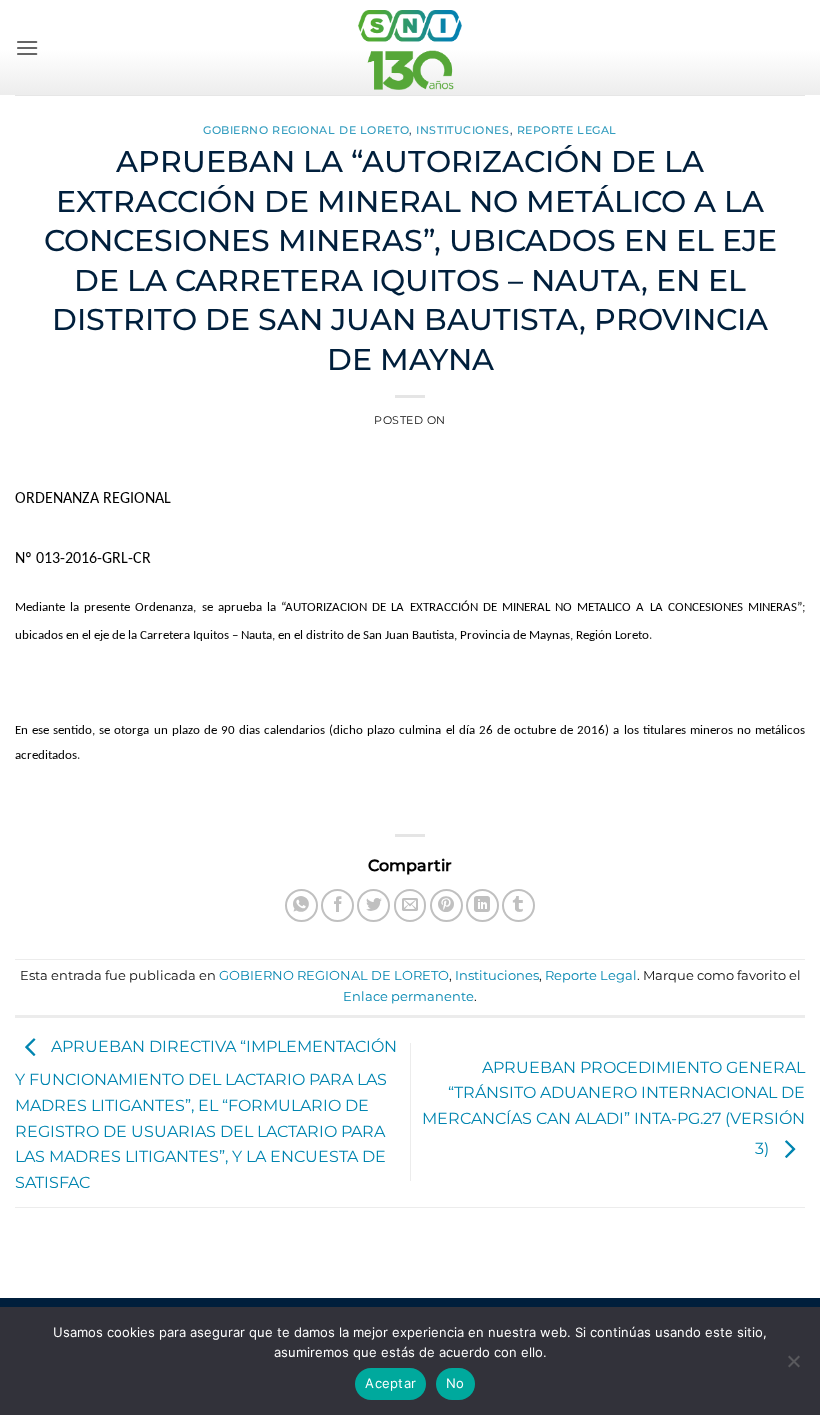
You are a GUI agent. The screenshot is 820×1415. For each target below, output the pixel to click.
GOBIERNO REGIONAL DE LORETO (306, 130)
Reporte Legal (567, 130)
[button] (27, 47)
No (455, 1383)
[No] (793, 1367)
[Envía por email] (410, 905)
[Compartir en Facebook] (337, 905)
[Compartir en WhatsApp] (301, 905)
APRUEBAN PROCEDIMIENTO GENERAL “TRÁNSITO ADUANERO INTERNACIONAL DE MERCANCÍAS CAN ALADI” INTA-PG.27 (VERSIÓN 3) (613, 1108)
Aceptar (390, 1383)
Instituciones (462, 130)
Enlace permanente (408, 996)
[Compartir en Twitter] (373, 905)
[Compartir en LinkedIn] (482, 905)
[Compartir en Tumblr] (518, 905)
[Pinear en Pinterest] (446, 905)
